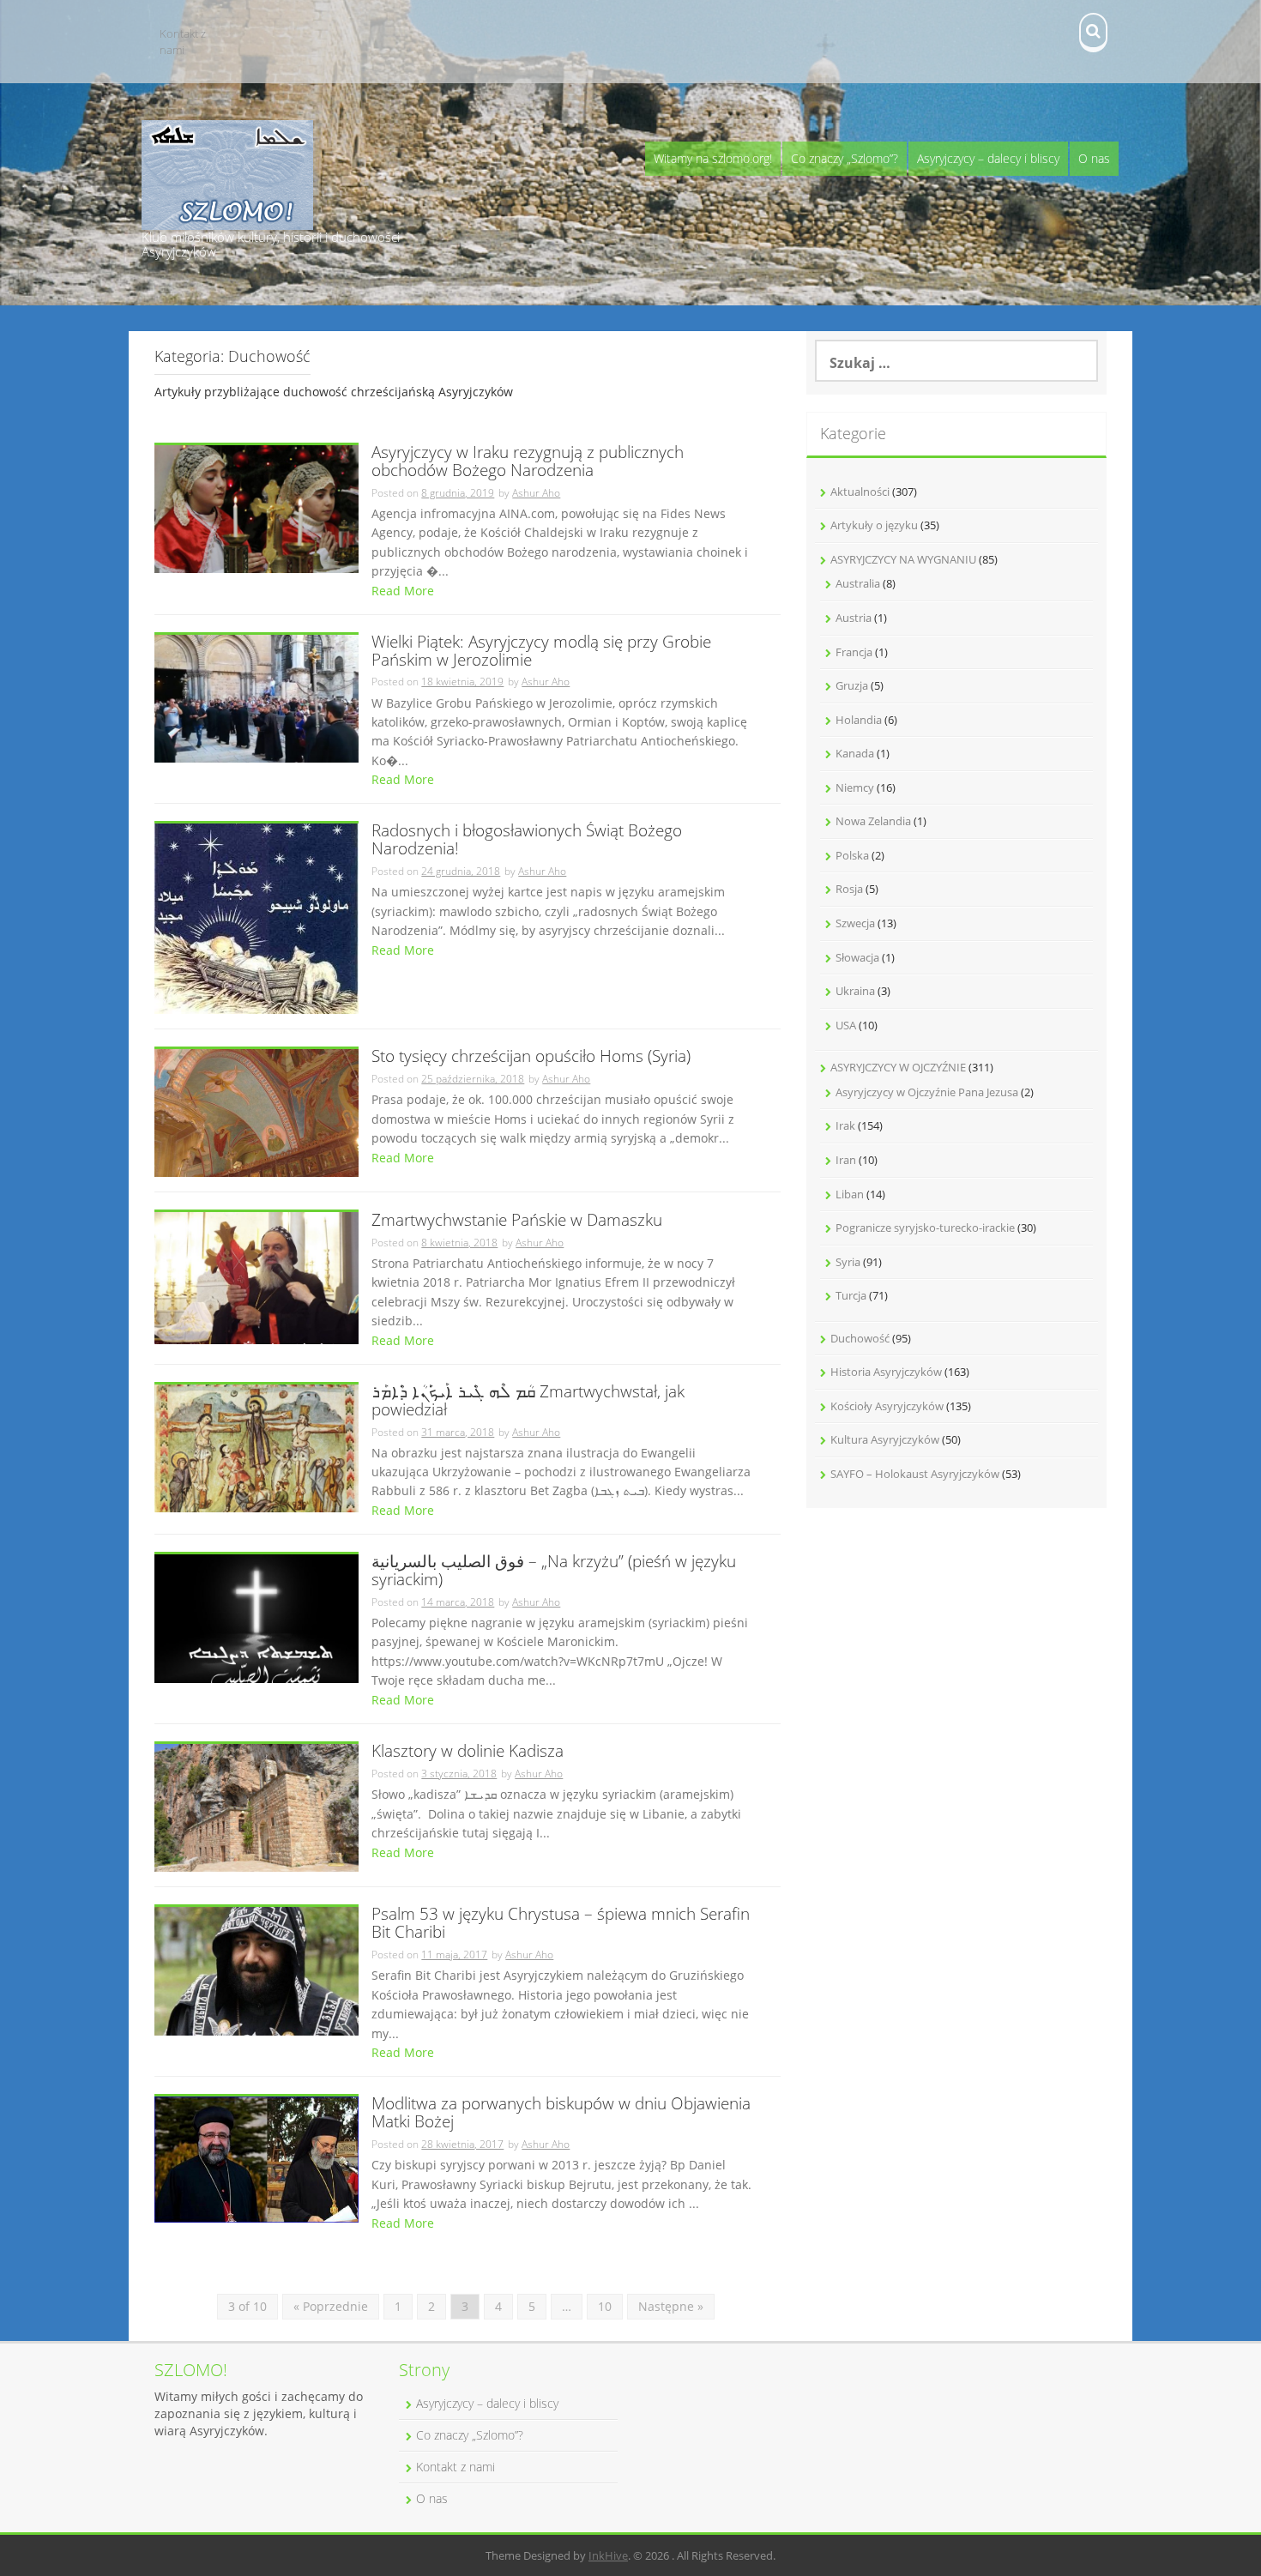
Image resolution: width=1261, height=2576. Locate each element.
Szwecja (855, 923)
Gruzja (852, 685)
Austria (854, 618)
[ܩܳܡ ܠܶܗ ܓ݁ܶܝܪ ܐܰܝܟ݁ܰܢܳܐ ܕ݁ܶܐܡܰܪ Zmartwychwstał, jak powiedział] (256, 1447)
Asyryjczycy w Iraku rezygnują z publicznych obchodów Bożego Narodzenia (528, 462)
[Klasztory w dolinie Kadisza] (256, 1806)
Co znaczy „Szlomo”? (845, 158)
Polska (852, 855)
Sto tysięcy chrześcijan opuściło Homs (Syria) (531, 1057)
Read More (403, 591)
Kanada (855, 753)
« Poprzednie (331, 2306)
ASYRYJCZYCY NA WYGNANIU (903, 559)
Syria (848, 1262)
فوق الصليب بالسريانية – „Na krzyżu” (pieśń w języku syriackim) (554, 1572)
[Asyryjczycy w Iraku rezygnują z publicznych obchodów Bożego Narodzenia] (256, 507)
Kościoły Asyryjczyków (887, 1406)
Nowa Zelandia (873, 821)
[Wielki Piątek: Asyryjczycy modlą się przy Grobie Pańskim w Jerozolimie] (256, 697)
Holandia (859, 720)
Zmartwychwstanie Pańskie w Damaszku (517, 1221)
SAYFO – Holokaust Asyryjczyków (915, 1474)
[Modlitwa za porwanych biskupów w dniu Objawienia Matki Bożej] (256, 2158)
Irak (845, 1125)
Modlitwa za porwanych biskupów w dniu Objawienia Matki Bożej (561, 2114)
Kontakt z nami (183, 42)
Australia (858, 583)
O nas (1094, 158)
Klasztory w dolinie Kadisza (468, 1752)
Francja (854, 652)
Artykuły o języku (874, 525)
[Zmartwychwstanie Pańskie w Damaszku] (256, 1277)
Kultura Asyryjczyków (885, 1439)
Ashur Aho (536, 493)
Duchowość (860, 1338)
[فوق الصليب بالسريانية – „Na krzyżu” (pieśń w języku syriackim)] (256, 1617)
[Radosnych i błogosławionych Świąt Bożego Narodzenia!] (256, 917)
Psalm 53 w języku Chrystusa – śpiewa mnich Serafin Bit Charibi (561, 1924)
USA (846, 1025)
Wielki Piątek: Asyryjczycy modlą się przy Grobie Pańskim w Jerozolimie (541, 652)
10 (605, 2306)
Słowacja (857, 957)
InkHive (608, 2555)
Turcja (851, 1295)
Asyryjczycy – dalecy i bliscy (988, 158)
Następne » (671, 2306)
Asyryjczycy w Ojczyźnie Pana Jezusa (927, 1092)
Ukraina (855, 991)
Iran (846, 1160)
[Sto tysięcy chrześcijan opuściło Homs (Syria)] (256, 1111)
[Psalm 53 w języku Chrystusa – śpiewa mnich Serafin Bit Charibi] (256, 1970)
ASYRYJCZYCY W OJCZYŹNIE (898, 1067)
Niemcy (855, 787)
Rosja (849, 889)
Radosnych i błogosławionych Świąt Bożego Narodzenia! (527, 841)
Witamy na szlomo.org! (713, 158)
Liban (850, 1194)
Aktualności (860, 492)
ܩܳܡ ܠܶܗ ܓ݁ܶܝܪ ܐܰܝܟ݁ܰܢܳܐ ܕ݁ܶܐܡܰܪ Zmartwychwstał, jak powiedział (528, 1402)
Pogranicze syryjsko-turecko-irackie (925, 1228)
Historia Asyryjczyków (886, 1372)
